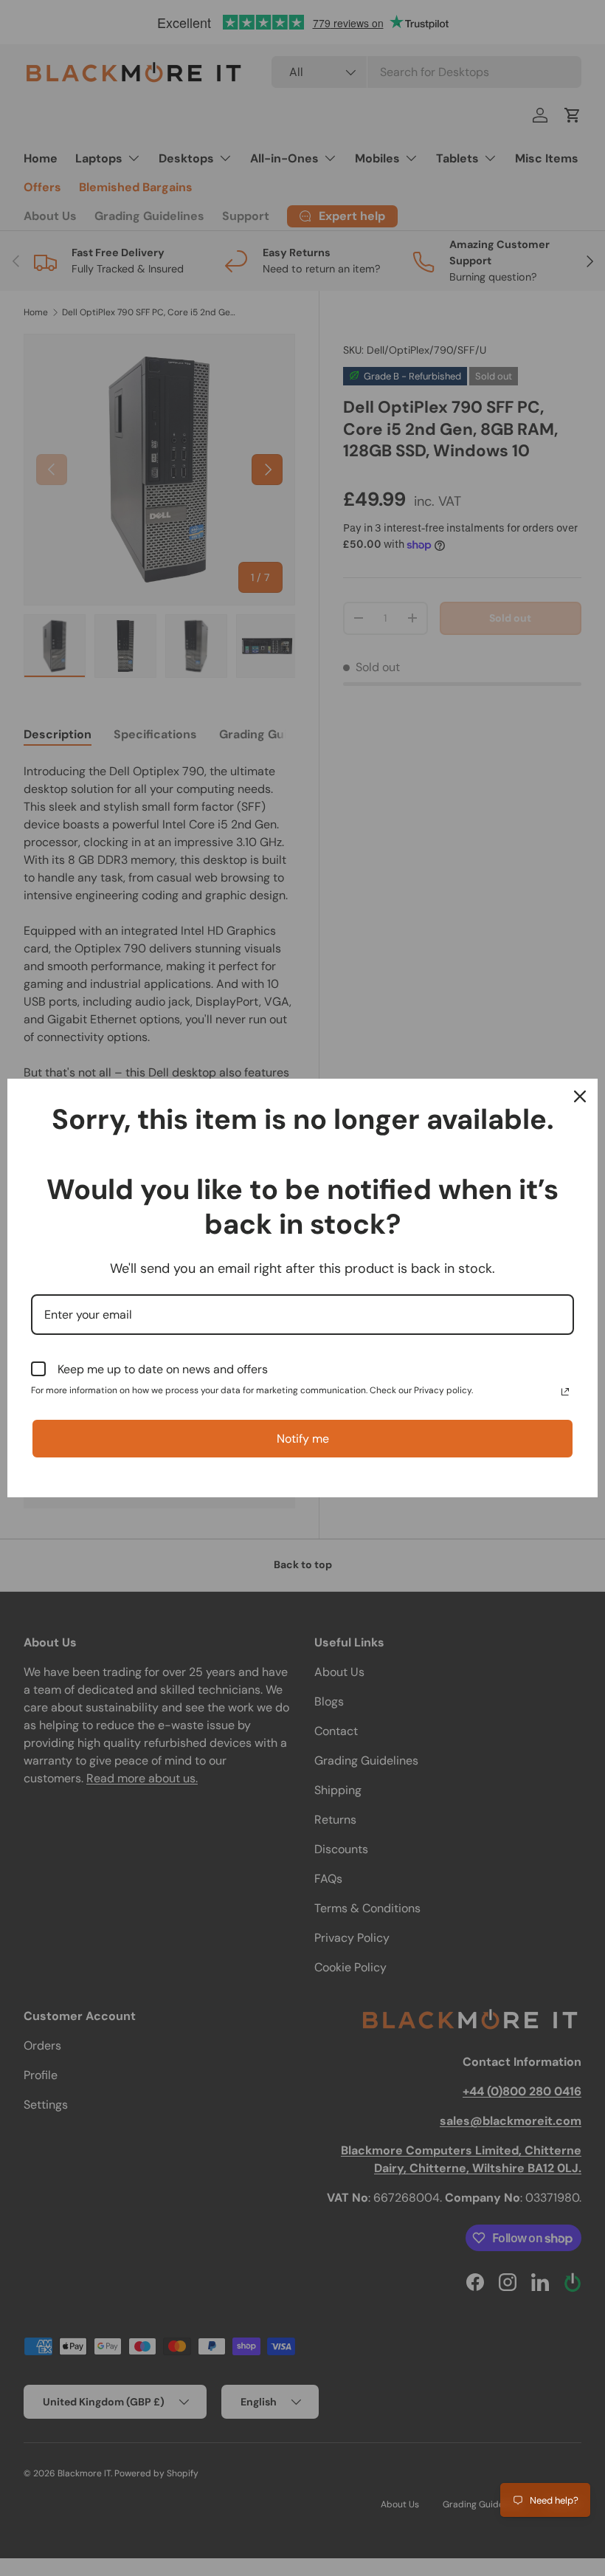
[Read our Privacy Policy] (565, 1392)
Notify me (303, 1439)
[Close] (580, 1096)
